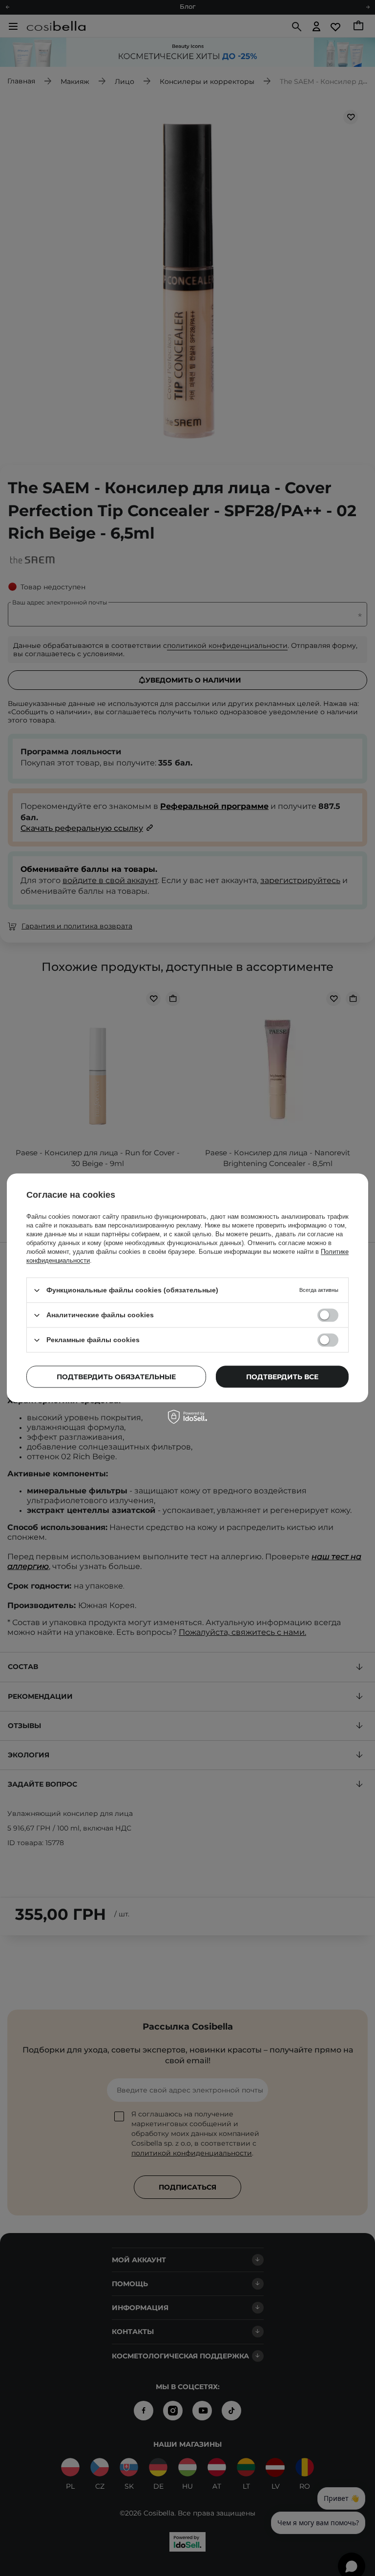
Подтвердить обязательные (116, 1377)
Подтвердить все (282, 1377)
